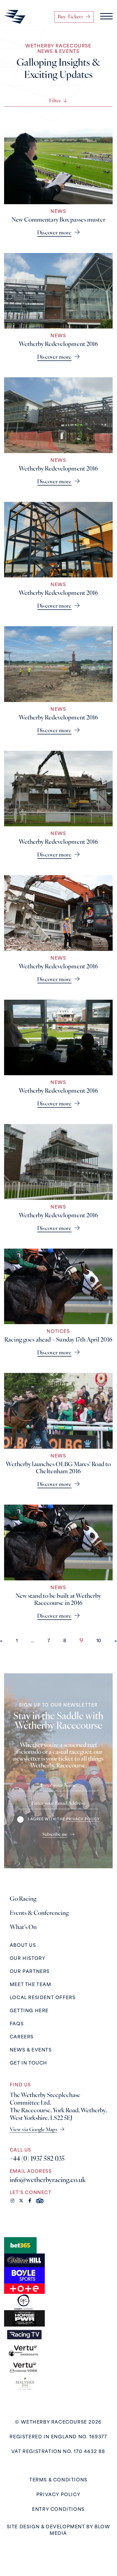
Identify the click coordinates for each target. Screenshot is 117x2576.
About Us (23, 1945)
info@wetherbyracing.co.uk (48, 2180)
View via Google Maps (34, 2130)
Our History (28, 1959)
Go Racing (23, 1899)
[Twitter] (21, 2201)
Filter (55, 101)
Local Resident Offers (43, 1998)
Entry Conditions (58, 2509)
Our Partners (30, 1972)
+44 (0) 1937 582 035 (37, 2159)
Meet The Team (31, 1985)
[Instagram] (12, 2201)
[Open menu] (106, 17)
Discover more (54, 233)
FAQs (17, 2024)
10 (99, 1641)
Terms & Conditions (58, 2480)
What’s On (23, 1927)
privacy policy (83, 1819)
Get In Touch (29, 2063)
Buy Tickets (70, 17)
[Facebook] (30, 2201)
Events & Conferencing (39, 1913)
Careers (22, 2037)
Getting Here (29, 2011)
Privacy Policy (58, 2495)
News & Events (31, 2050)
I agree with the (64, 1819)
